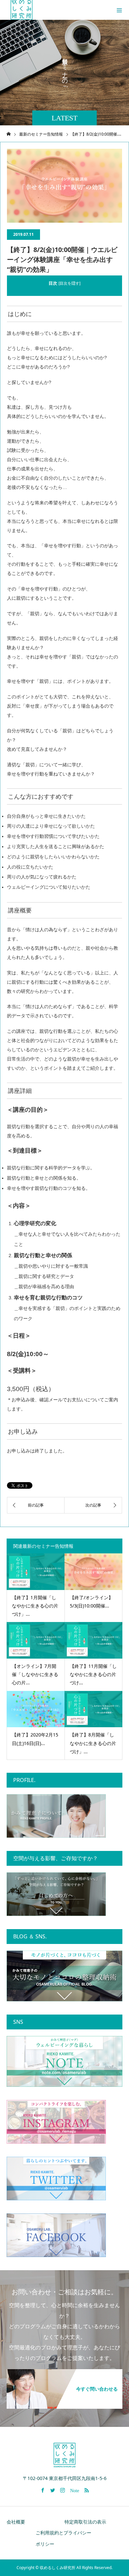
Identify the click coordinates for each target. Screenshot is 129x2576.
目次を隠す (69, 283)
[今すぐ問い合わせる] (64, 2372)
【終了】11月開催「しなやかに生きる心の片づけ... (93, 1674)
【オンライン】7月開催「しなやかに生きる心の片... (35, 1674)
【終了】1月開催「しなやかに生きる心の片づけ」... (35, 1606)
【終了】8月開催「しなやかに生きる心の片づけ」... (93, 1743)
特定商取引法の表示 (85, 2522)
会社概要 (16, 2522)
